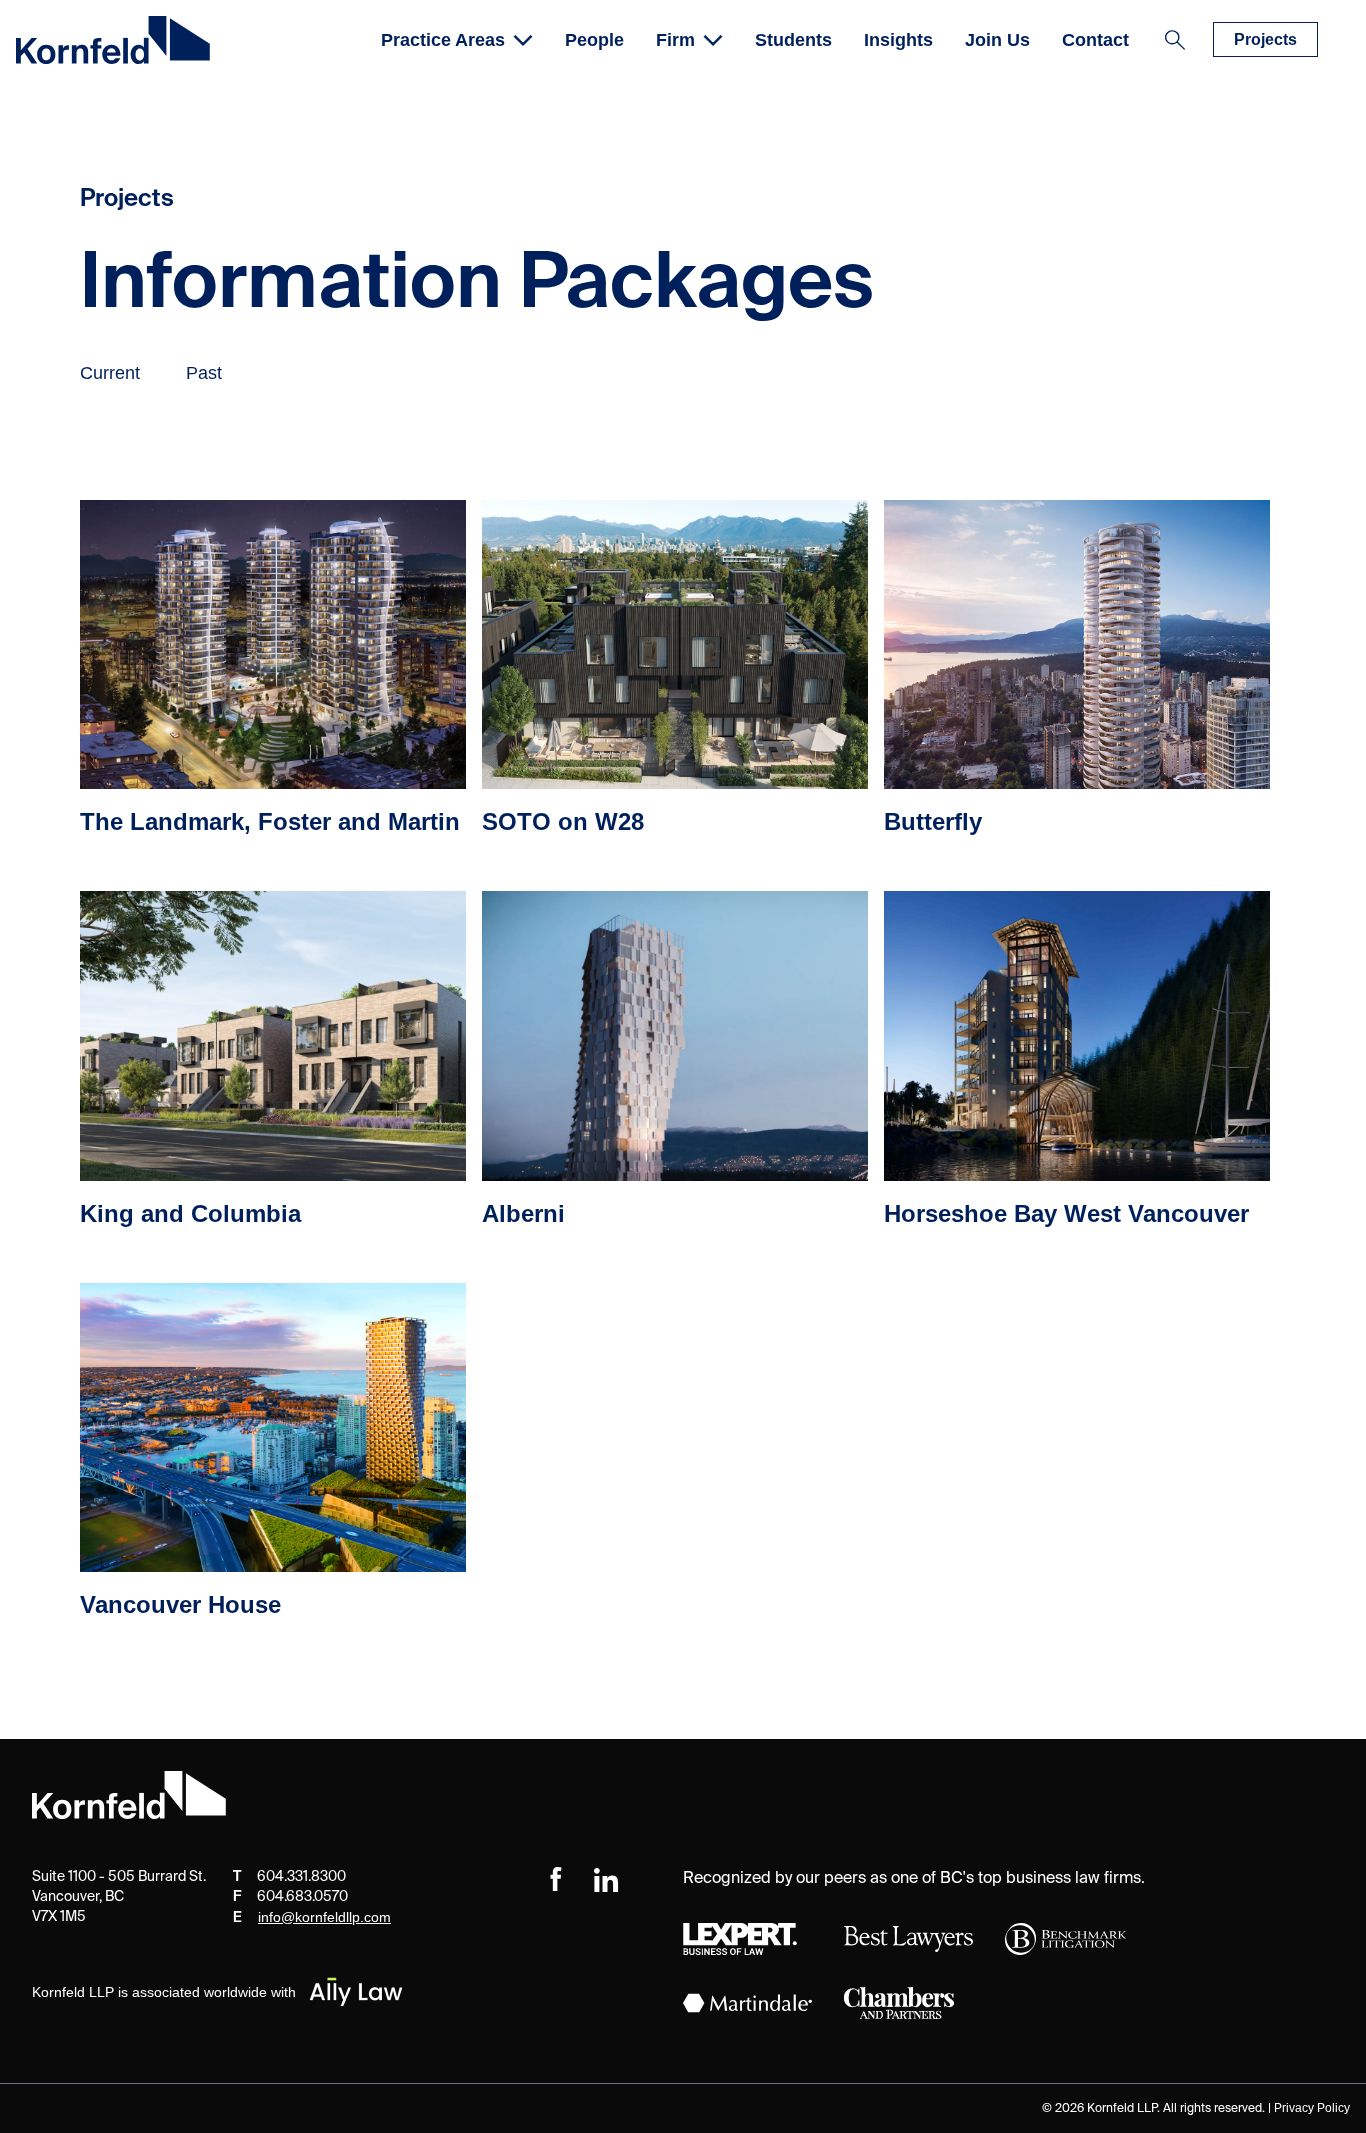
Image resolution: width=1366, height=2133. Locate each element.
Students (793, 40)
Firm (675, 40)
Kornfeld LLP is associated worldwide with (164, 1992)
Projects (1265, 39)
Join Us (997, 40)
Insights (898, 40)
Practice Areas (443, 40)
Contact (1095, 40)
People (594, 40)
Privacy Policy (1312, 2108)
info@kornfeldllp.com (324, 1917)
